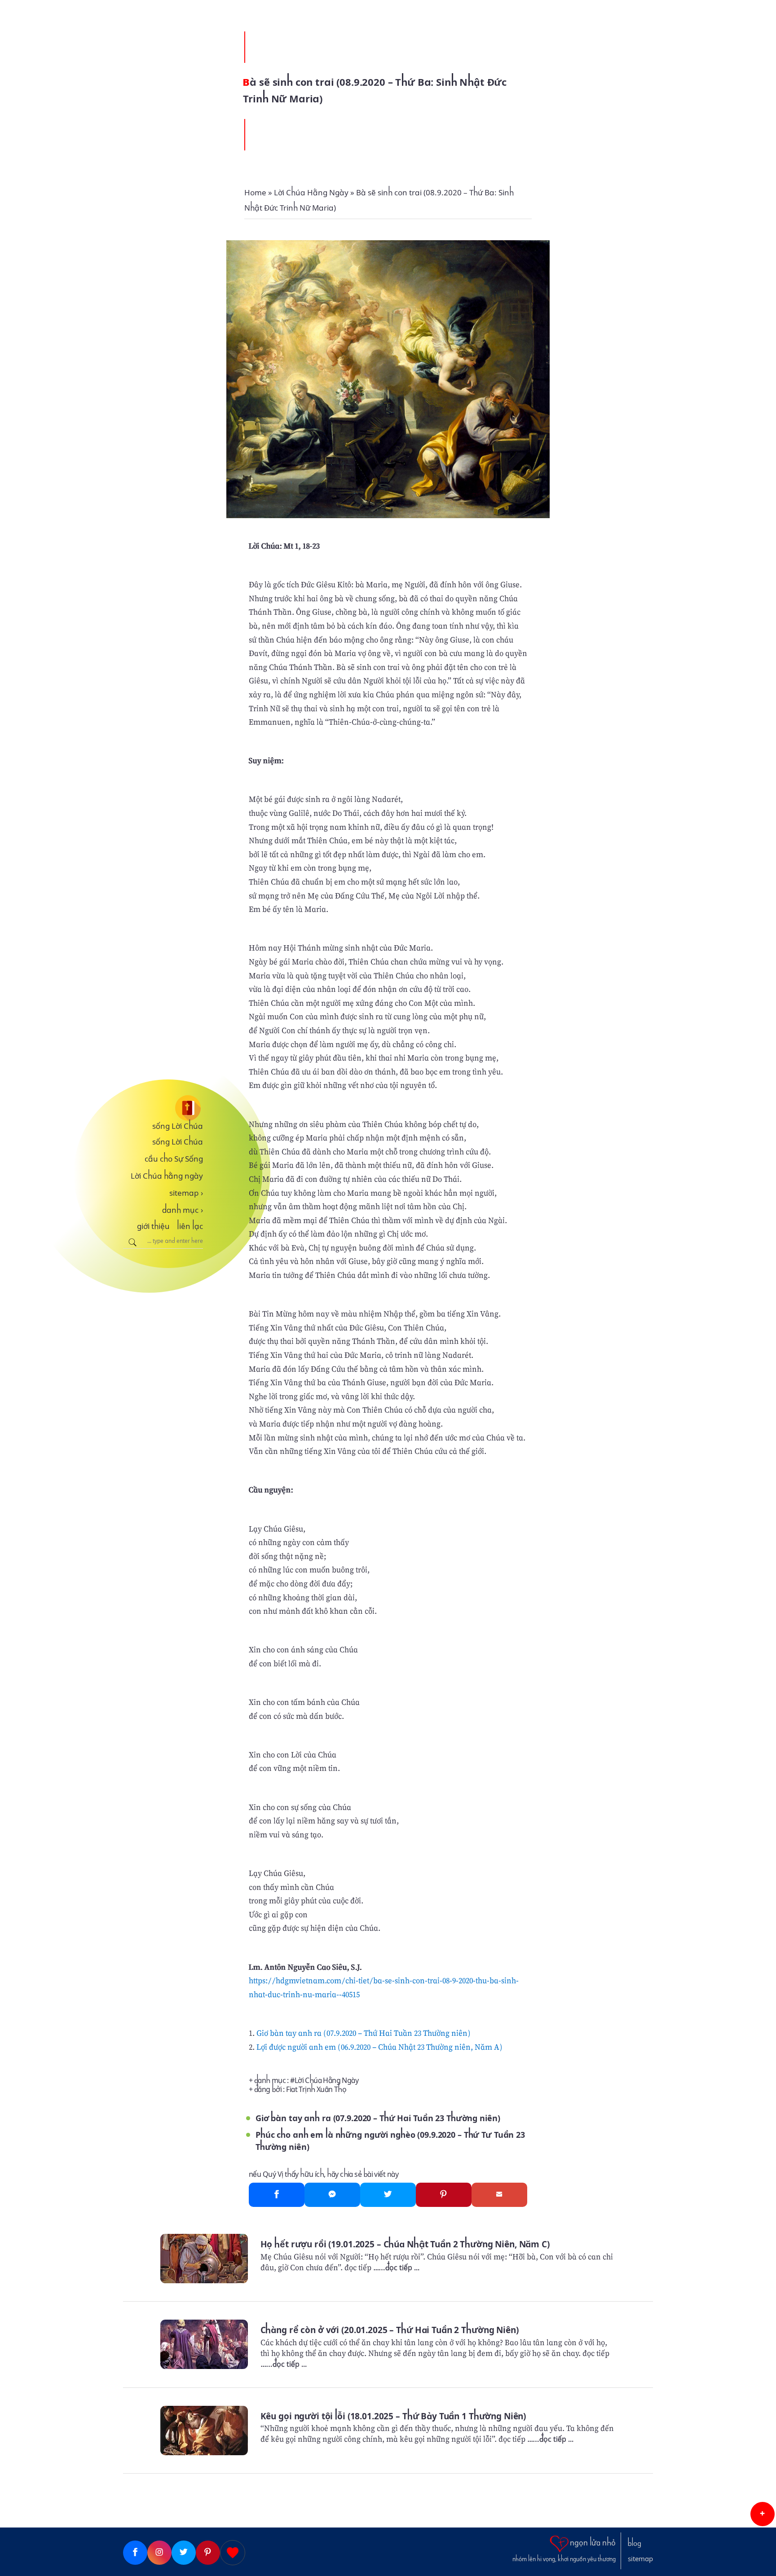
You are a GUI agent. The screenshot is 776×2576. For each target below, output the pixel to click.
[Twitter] (388, 2195)
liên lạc (190, 1226)
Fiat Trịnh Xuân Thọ (316, 2089)
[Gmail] (499, 2195)
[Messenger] (332, 2195)
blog (635, 2544)
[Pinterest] (444, 2195)
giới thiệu (153, 1226)
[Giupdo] (233, 2553)
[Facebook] (277, 2195)
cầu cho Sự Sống (174, 1159)
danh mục (183, 1210)
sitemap (186, 1193)
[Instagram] (159, 2553)
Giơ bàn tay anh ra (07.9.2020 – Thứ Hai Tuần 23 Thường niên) (364, 2033)
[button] (763, 2514)
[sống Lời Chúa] (163, 1108)
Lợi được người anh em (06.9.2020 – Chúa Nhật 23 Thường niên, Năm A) (379, 2047)
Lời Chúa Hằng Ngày (326, 2081)
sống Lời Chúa (178, 1126)
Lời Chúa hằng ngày (167, 1176)
